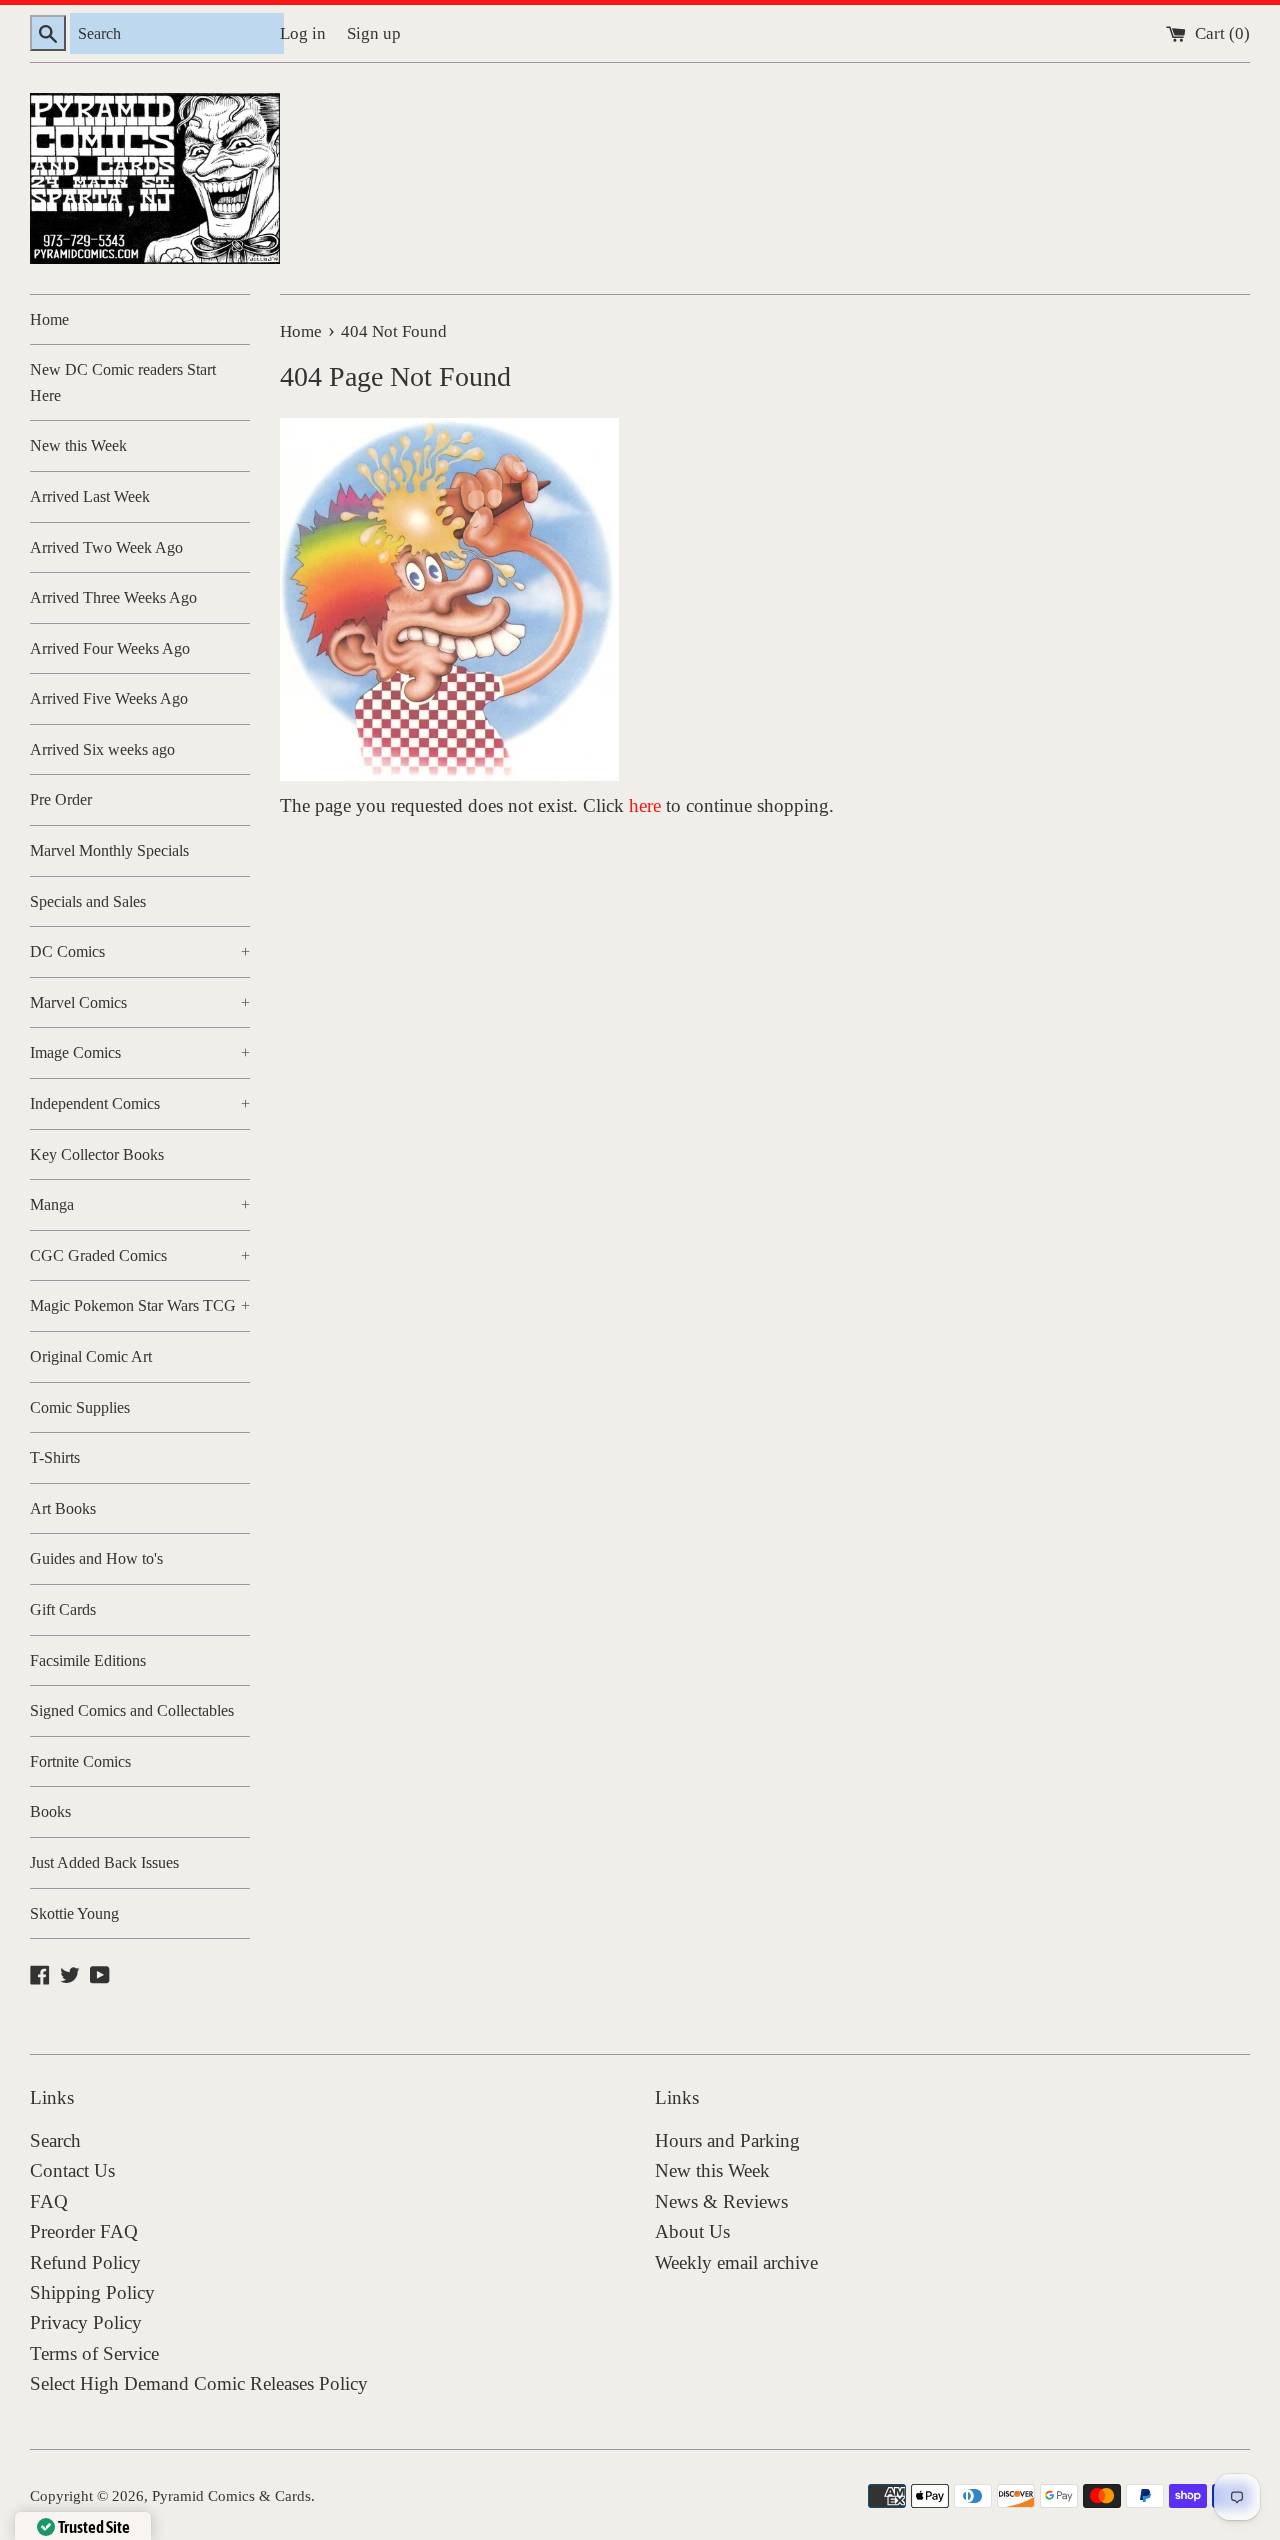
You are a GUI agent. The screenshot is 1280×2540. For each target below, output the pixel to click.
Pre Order (61, 799)
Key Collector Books (97, 1154)
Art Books (63, 1508)
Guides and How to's (96, 1558)
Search (55, 2140)
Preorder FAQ (84, 2231)
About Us (692, 2231)
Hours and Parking (727, 2140)
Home (49, 319)
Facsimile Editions (88, 1660)
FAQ (49, 2201)
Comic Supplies (80, 1407)
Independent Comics (140, 1103)
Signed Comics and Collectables (132, 1710)
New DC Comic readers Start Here (123, 382)
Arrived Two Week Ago (106, 547)
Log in (303, 33)
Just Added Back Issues (104, 1862)
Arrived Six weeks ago (102, 749)
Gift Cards (63, 1609)
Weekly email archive (736, 2262)
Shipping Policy (92, 2292)
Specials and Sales (88, 901)
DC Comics (140, 951)
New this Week (78, 445)
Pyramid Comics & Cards (231, 2495)
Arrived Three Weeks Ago (113, 597)
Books (50, 1811)
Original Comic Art (91, 1356)
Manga (140, 1204)
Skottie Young (74, 1913)
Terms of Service (94, 2353)
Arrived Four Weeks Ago (110, 648)
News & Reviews (721, 2201)
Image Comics (140, 1052)
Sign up (374, 33)
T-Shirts (55, 1457)
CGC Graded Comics (140, 1255)
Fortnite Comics (80, 1761)
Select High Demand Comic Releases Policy (199, 2383)
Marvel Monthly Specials (109, 850)
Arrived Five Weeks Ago (109, 698)
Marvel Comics (140, 1002)
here (645, 805)
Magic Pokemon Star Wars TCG (140, 1305)
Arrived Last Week (90, 496)
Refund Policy (85, 2262)
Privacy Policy (86, 2322)
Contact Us (72, 2170)
